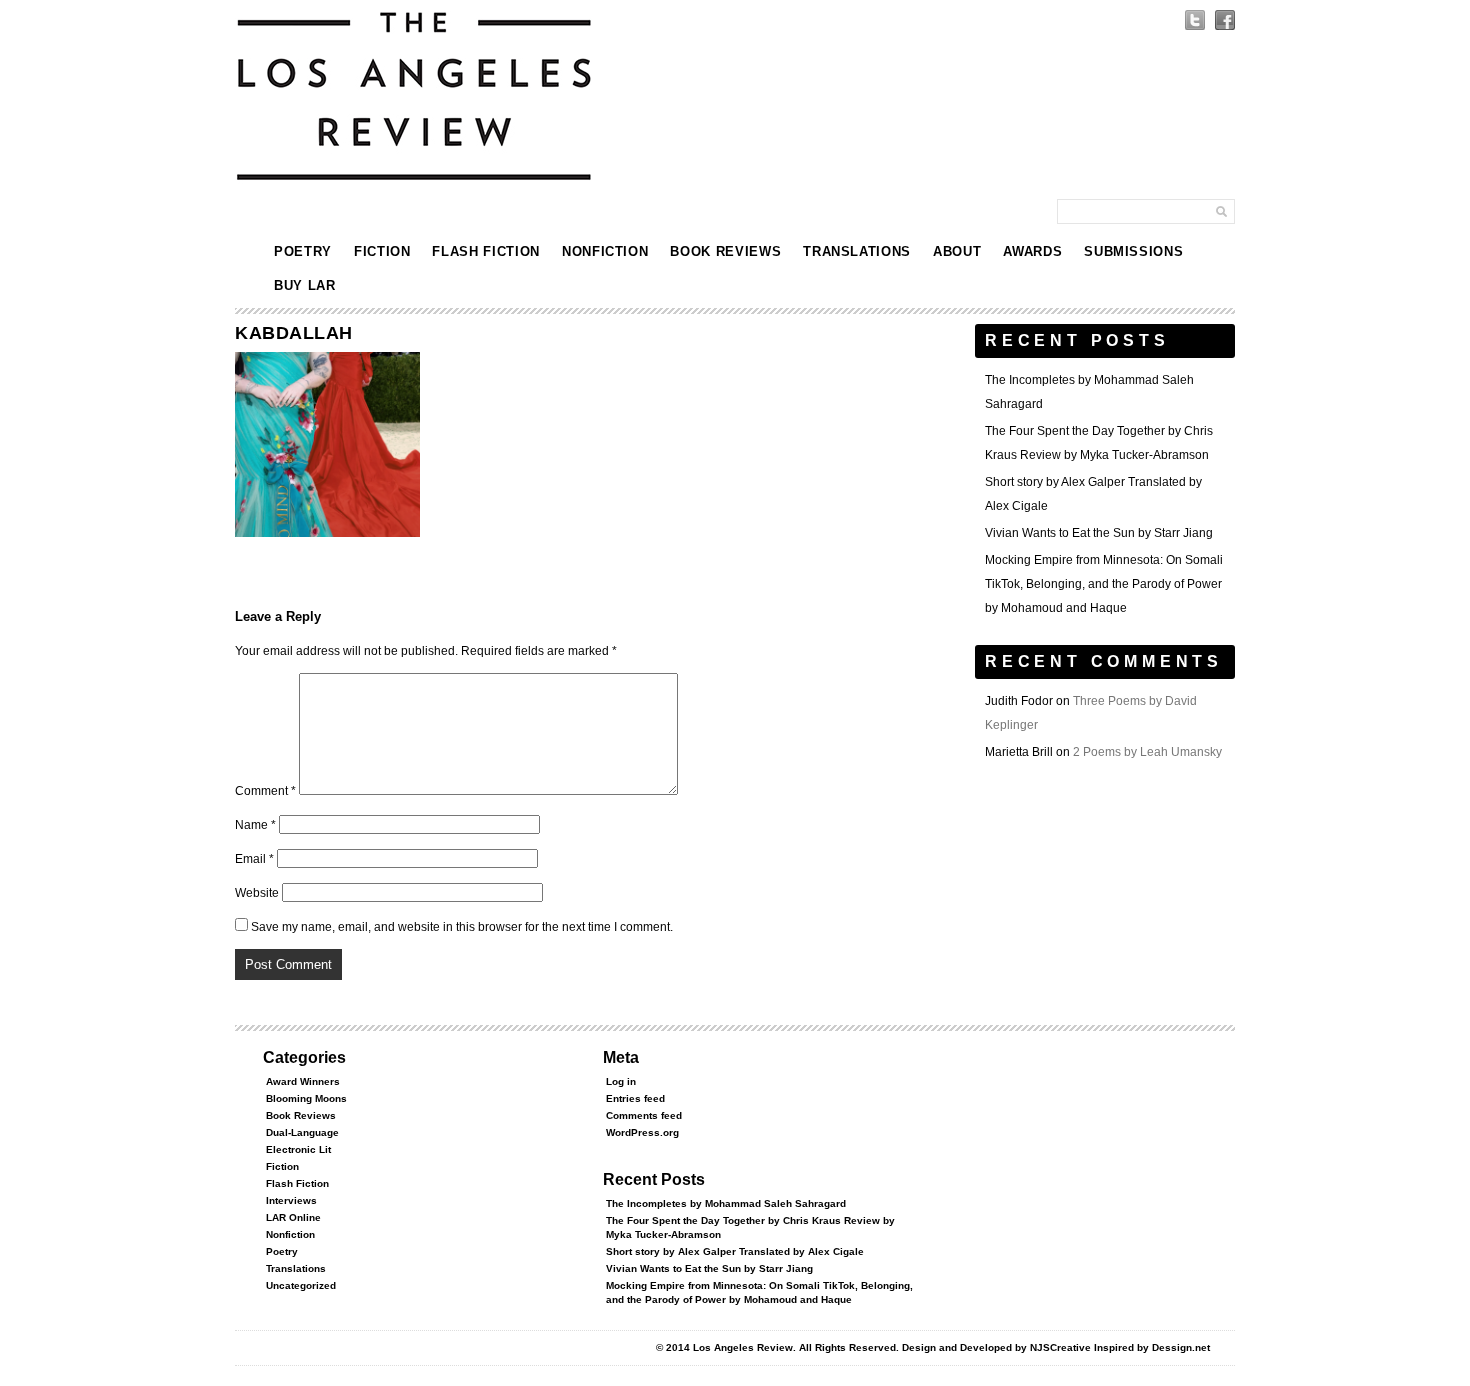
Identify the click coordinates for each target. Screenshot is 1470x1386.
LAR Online (293, 1217)
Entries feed (635, 1098)
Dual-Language (302, 1132)
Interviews (291, 1200)
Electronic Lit (298, 1149)
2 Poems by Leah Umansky (1147, 752)
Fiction (382, 251)
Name (255, 825)
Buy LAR (305, 285)
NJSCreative (1060, 1347)
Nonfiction (605, 251)
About (957, 251)
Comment (265, 791)
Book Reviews (725, 251)
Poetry (303, 251)
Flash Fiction (485, 251)
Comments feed (644, 1115)
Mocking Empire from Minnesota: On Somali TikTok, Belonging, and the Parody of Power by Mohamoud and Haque (1104, 584)
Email (254, 859)
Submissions (1133, 251)
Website (257, 893)
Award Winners (303, 1081)
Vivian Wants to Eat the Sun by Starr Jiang (1099, 533)
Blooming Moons (306, 1098)
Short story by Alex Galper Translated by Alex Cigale (735, 1251)
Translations (857, 251)
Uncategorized (301, 1285)
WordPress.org (642, 1132)
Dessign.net (1181, 1347)
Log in (621, 1081)
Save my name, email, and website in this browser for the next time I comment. (462, 927)
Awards (1032, 251)
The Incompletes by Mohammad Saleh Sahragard (726, 1203)
